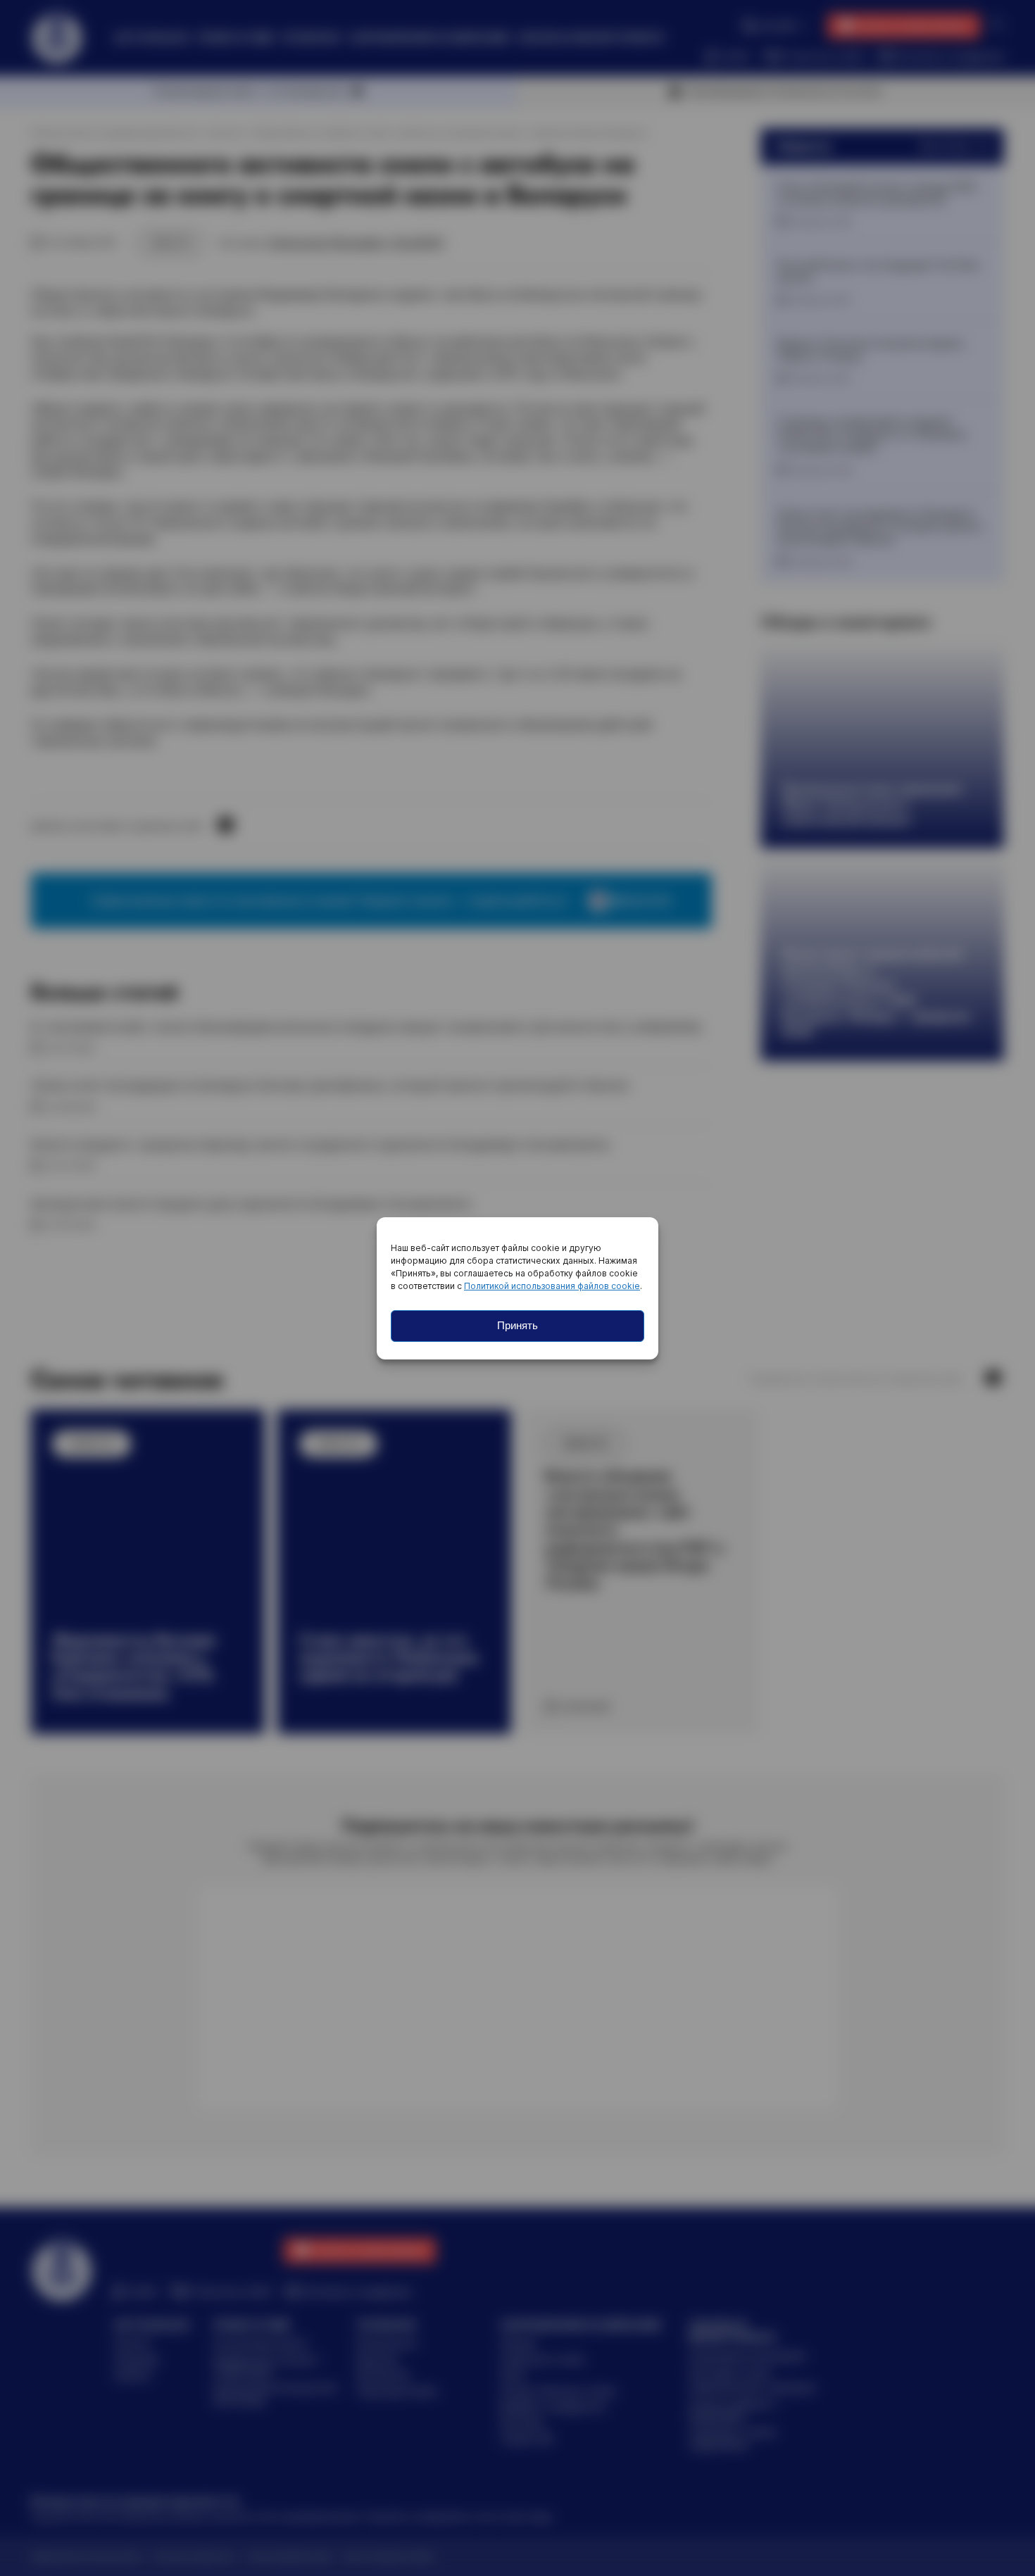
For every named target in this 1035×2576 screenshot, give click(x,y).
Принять (517, 1325)
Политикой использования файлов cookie (552, 1286)
